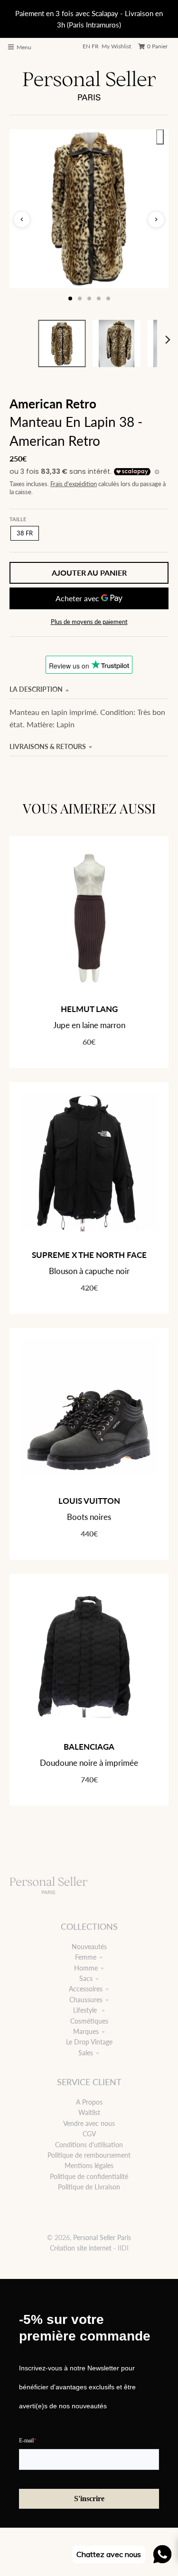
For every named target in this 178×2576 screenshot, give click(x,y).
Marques (86, 2031)
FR (95, 46)
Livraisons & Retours (48, 746)
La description (36, 689)
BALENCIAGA (89, 1747)
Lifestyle (86, 2010)
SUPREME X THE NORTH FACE (89, 1255)
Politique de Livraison (89, 2187)
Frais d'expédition (74, 484)
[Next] (168, 340)
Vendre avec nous (89, 2123)
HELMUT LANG (89, 1009)
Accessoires (86, 1989)
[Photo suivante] (156, 219)
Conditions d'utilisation (89, 2145)
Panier (157, 46)
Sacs (86, 1978)
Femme (86, 1957)
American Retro (53, 404)
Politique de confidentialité (89, 2176)
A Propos (89, 2102)
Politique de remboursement (89, 2155)
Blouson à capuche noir (89, 1271)
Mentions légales (89, 2165)
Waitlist (89, 2112)
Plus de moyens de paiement (89, 622)
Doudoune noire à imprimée (89, 1763)
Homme (86, 1968)
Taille (18, 519)
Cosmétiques (89, 2021)
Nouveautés (89, 1947)
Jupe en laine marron (89, 1025)
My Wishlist (116, 46)
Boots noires (89, 1517)
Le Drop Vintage (89, 2042)
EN (86, 46)
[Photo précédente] (22, 219)
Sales (86, 2053)
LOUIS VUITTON (89, 1501)
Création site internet (81, 2248)
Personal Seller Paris (102, 2237)
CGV (89, 2134)
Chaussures (86, 2000)
